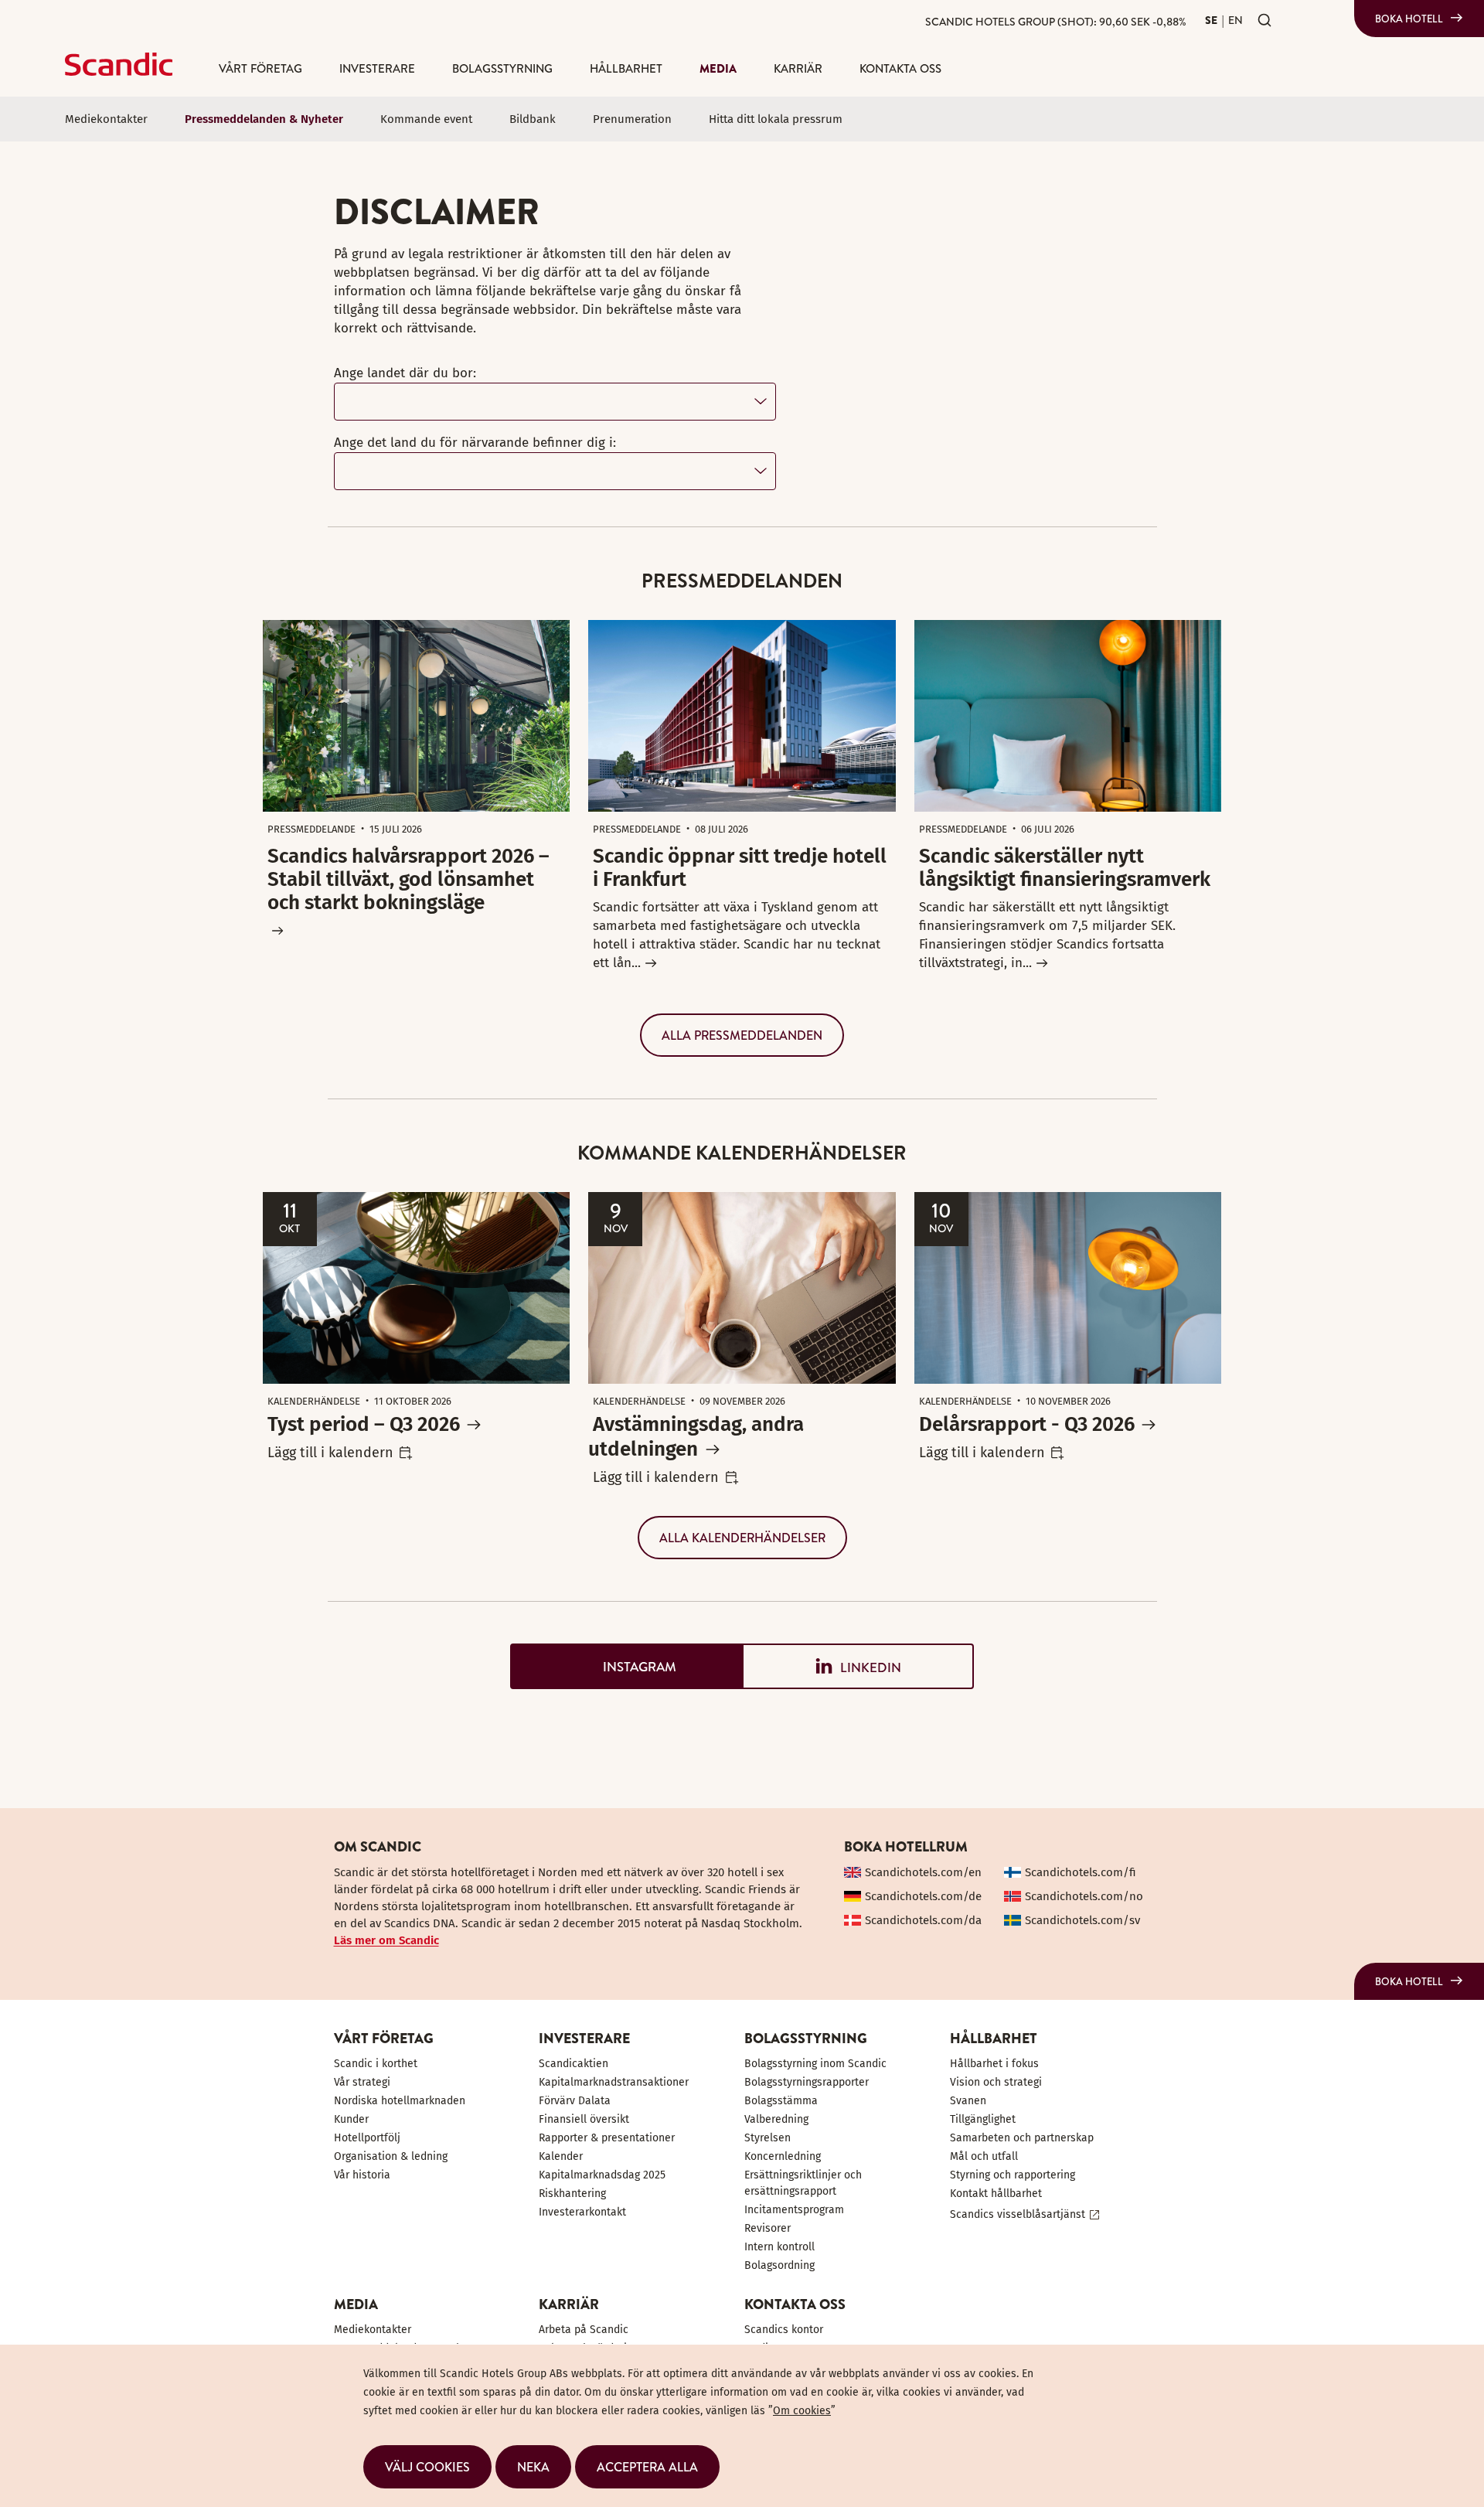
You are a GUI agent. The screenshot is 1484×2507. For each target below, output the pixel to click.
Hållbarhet (626, 68)
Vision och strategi (996, 2082)
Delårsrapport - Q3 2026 (1027, 1424)
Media (718, 68)
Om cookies (802, 2411)
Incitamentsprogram (794, 2210)
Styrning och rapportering (1013, 2175)
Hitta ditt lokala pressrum (776, 119)
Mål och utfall (984, 2156)
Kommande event (426, 119)
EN (1236, 20)
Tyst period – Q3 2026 (364, 1424)
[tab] (626, 1666)
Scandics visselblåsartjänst (1018, 2214)
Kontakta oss (900, 68)
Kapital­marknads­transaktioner (614, 2082)
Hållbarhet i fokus (994, 2064)
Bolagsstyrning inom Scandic (815, 2064)
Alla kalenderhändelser (742, 1538)
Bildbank (533, 119)
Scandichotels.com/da (923, 1920)
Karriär (798, 68)
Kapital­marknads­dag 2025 (602, 2175)
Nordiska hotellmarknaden (400, 2101)
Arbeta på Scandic (584, 2330)
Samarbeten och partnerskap (1022, 2138)
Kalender (561, 2156)
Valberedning (776, 2119)
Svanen (968, 2101)
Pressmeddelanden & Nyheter (264, 119)
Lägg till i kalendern (330, 1453)
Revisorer (768, 2228)
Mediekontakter (106, 119)
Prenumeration (632, 119)
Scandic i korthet (376, 2064)
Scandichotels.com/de (923, 1896)
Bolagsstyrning (502, 68)
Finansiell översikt (584, 2119)
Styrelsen (768, 2138)
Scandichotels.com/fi (1081, 1872)
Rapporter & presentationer (607, 2138)
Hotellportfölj (367, 2138)
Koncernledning (783, 2156)
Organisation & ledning (391, 2156)
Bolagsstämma (781, 2101)
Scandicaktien (574, 2064)
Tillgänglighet (983, 2119)
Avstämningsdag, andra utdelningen (696, 1437)
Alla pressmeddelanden (742, 1035)
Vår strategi (362, 2082)
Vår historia (362, 2175)
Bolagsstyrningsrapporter (807, 2082)
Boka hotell (1409, 19)
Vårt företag (260, 68)
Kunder (351, 2119)
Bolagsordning (779, 2265)
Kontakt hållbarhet (996, 2194)
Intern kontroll (779, 2247)
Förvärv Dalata (575, 2101)
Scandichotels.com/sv (1082, 1920)
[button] (427, 2467)
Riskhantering (572, 2194)
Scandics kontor (784, 2330)
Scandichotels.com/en (923, 1872)
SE (1211, 20)
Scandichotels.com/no (1084, 1896)
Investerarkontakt (582, 2212)
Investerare (377, 68)
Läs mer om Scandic (386, 1940)
